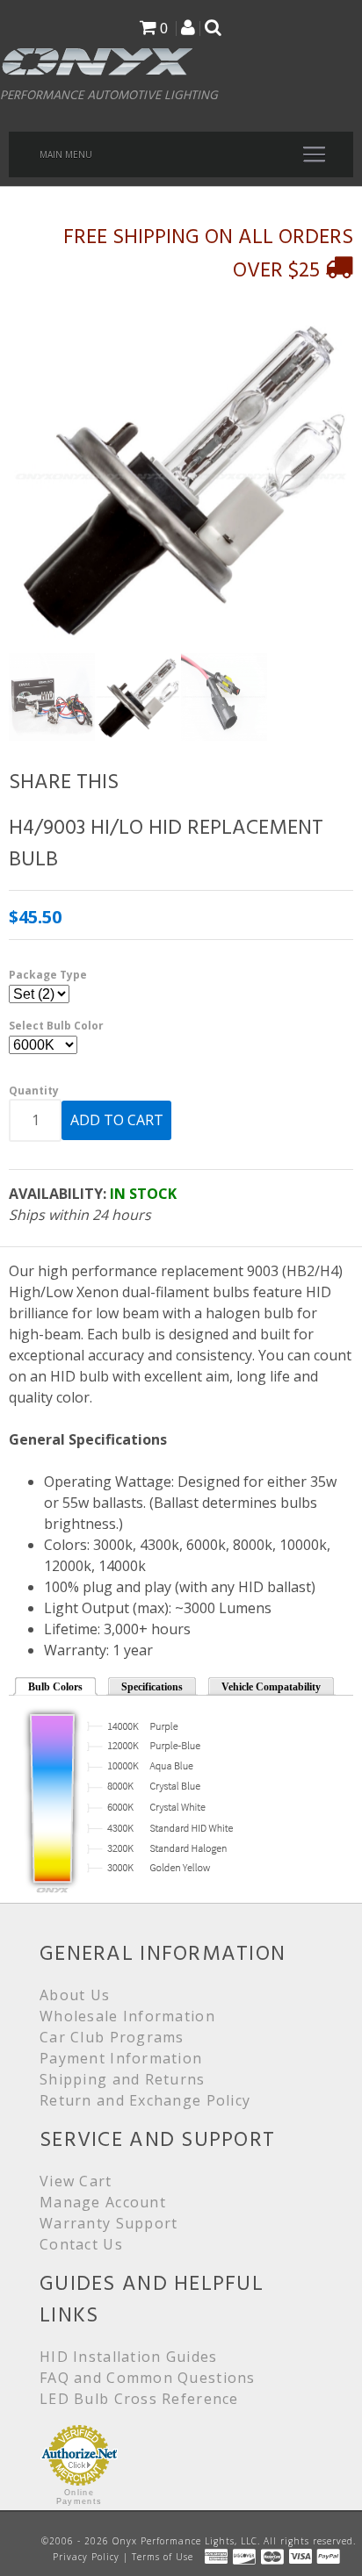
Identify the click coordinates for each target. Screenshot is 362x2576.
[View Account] (188, 29)
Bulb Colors (55, 1687)
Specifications (152, 1687)
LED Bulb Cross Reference (139, 2399)
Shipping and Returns (123, 2079)
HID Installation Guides (128, 2357)
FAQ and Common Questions (148, 2378)
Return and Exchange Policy (145, 2100)
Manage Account (103, 2202)
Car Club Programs (112, 2037)
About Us (75, 1995)
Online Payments (79, 2497)
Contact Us (81, 2244)
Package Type (48, 975)
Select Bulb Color (56, 1026)
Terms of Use (163, 2557)
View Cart (76, 2181)
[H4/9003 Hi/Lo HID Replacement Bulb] (181, 477)
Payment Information (121, 2058)
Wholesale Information (127, 2016)
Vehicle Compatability (271, 1687)
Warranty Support (109, 2223)
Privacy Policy (86, 2557)
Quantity (34, 1091)
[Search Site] (213, 29)
